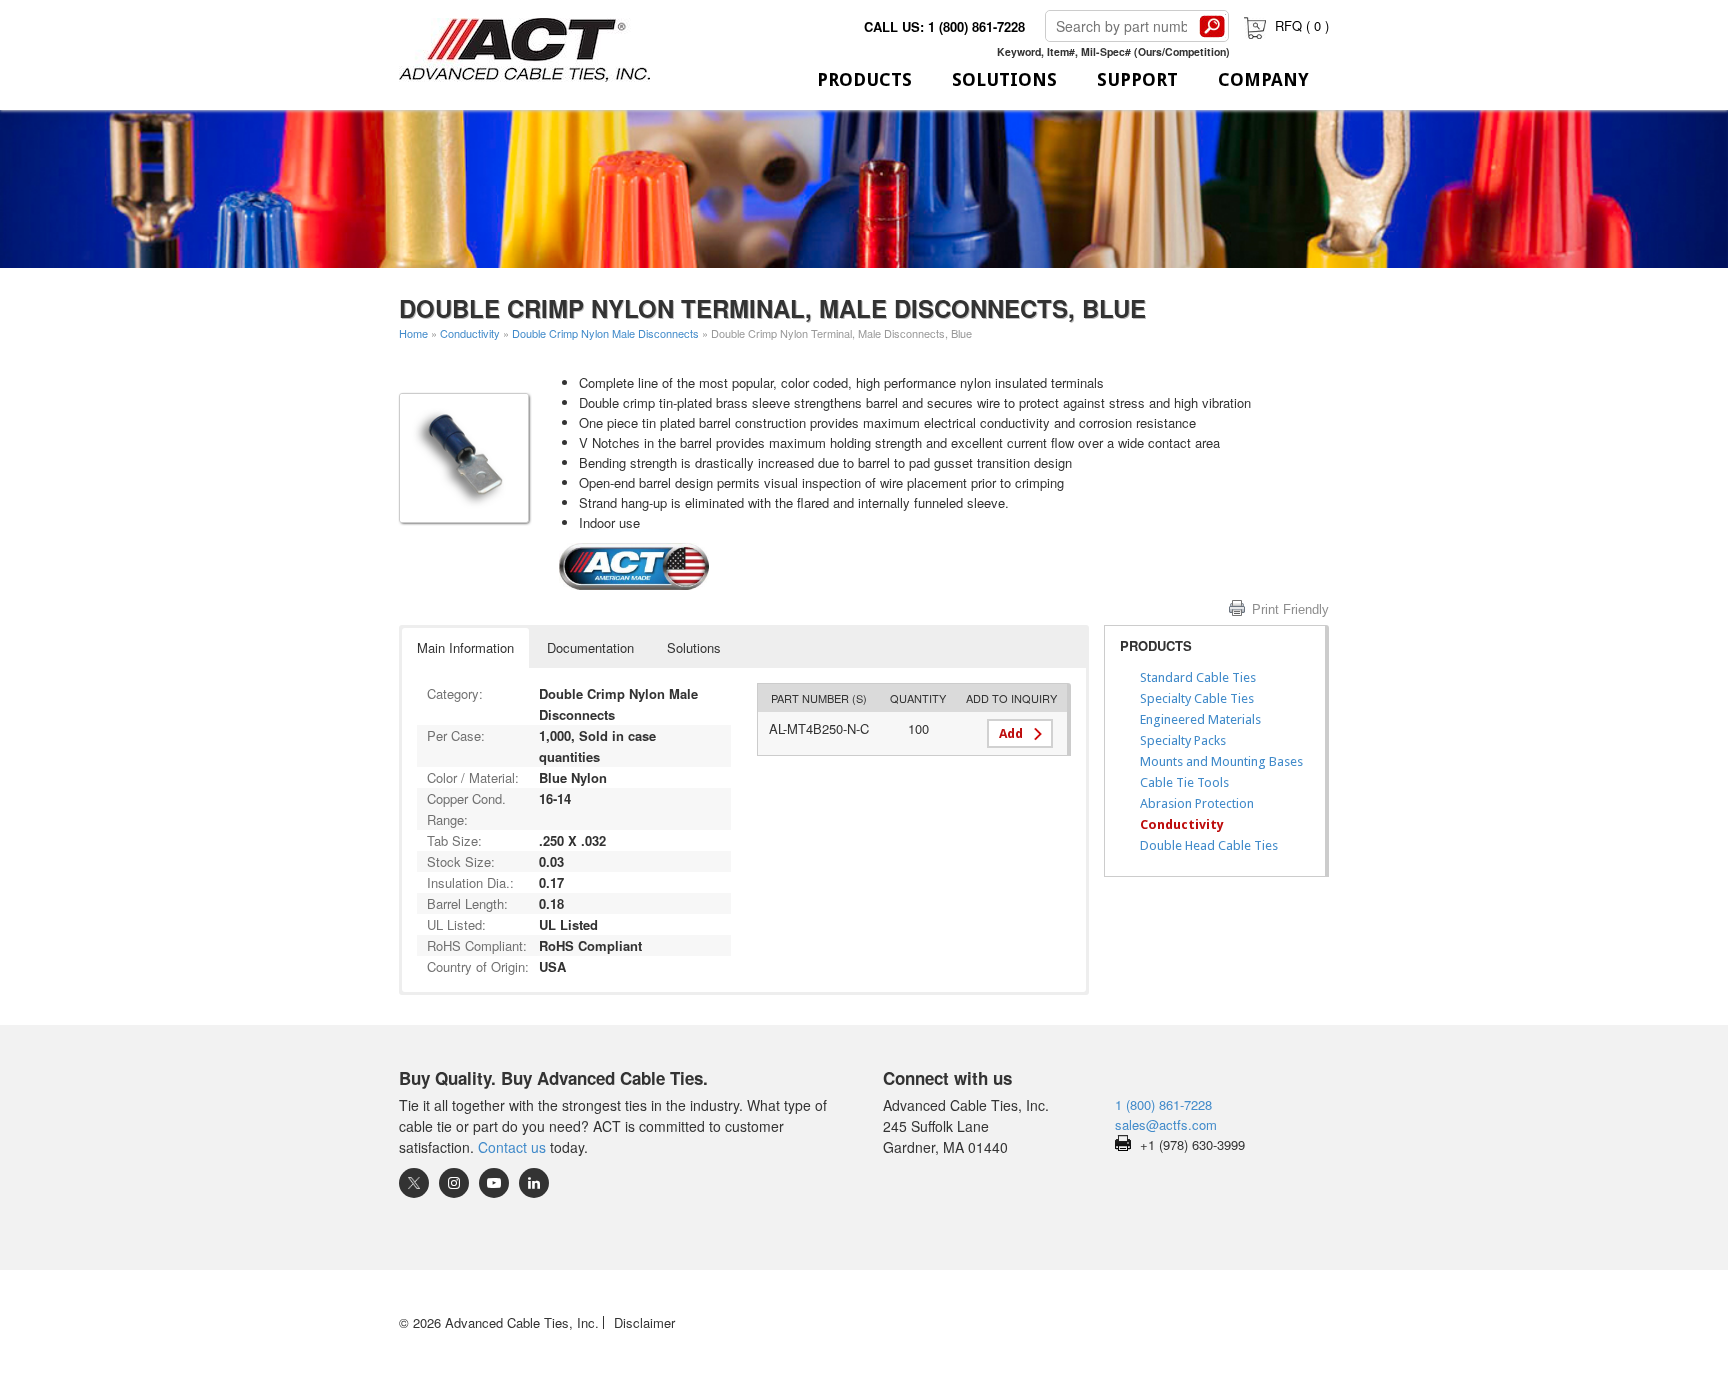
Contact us (512, 1147)
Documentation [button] (590, 647)
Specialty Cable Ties (1197, 698)
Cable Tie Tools (1184, 782)
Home (413, 333)
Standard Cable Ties (1198, 677)
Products (864, 79)
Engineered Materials (1200, 719)
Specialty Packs (1183, 740)
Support (1137, 79)
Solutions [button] (694, 647)
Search (1212, 26)
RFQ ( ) (1302, 25)
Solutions (1004, 79)
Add (1011, 733)
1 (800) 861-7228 (1163, 1104)
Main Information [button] (465, 647)
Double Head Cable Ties (1209, 845)
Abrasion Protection (1197, 803)
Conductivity (470, 333)
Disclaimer (644, 1322)
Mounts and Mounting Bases (1221, 761)
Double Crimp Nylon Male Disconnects (605, 333)
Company (1263, 79)
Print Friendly (1290, 609)
